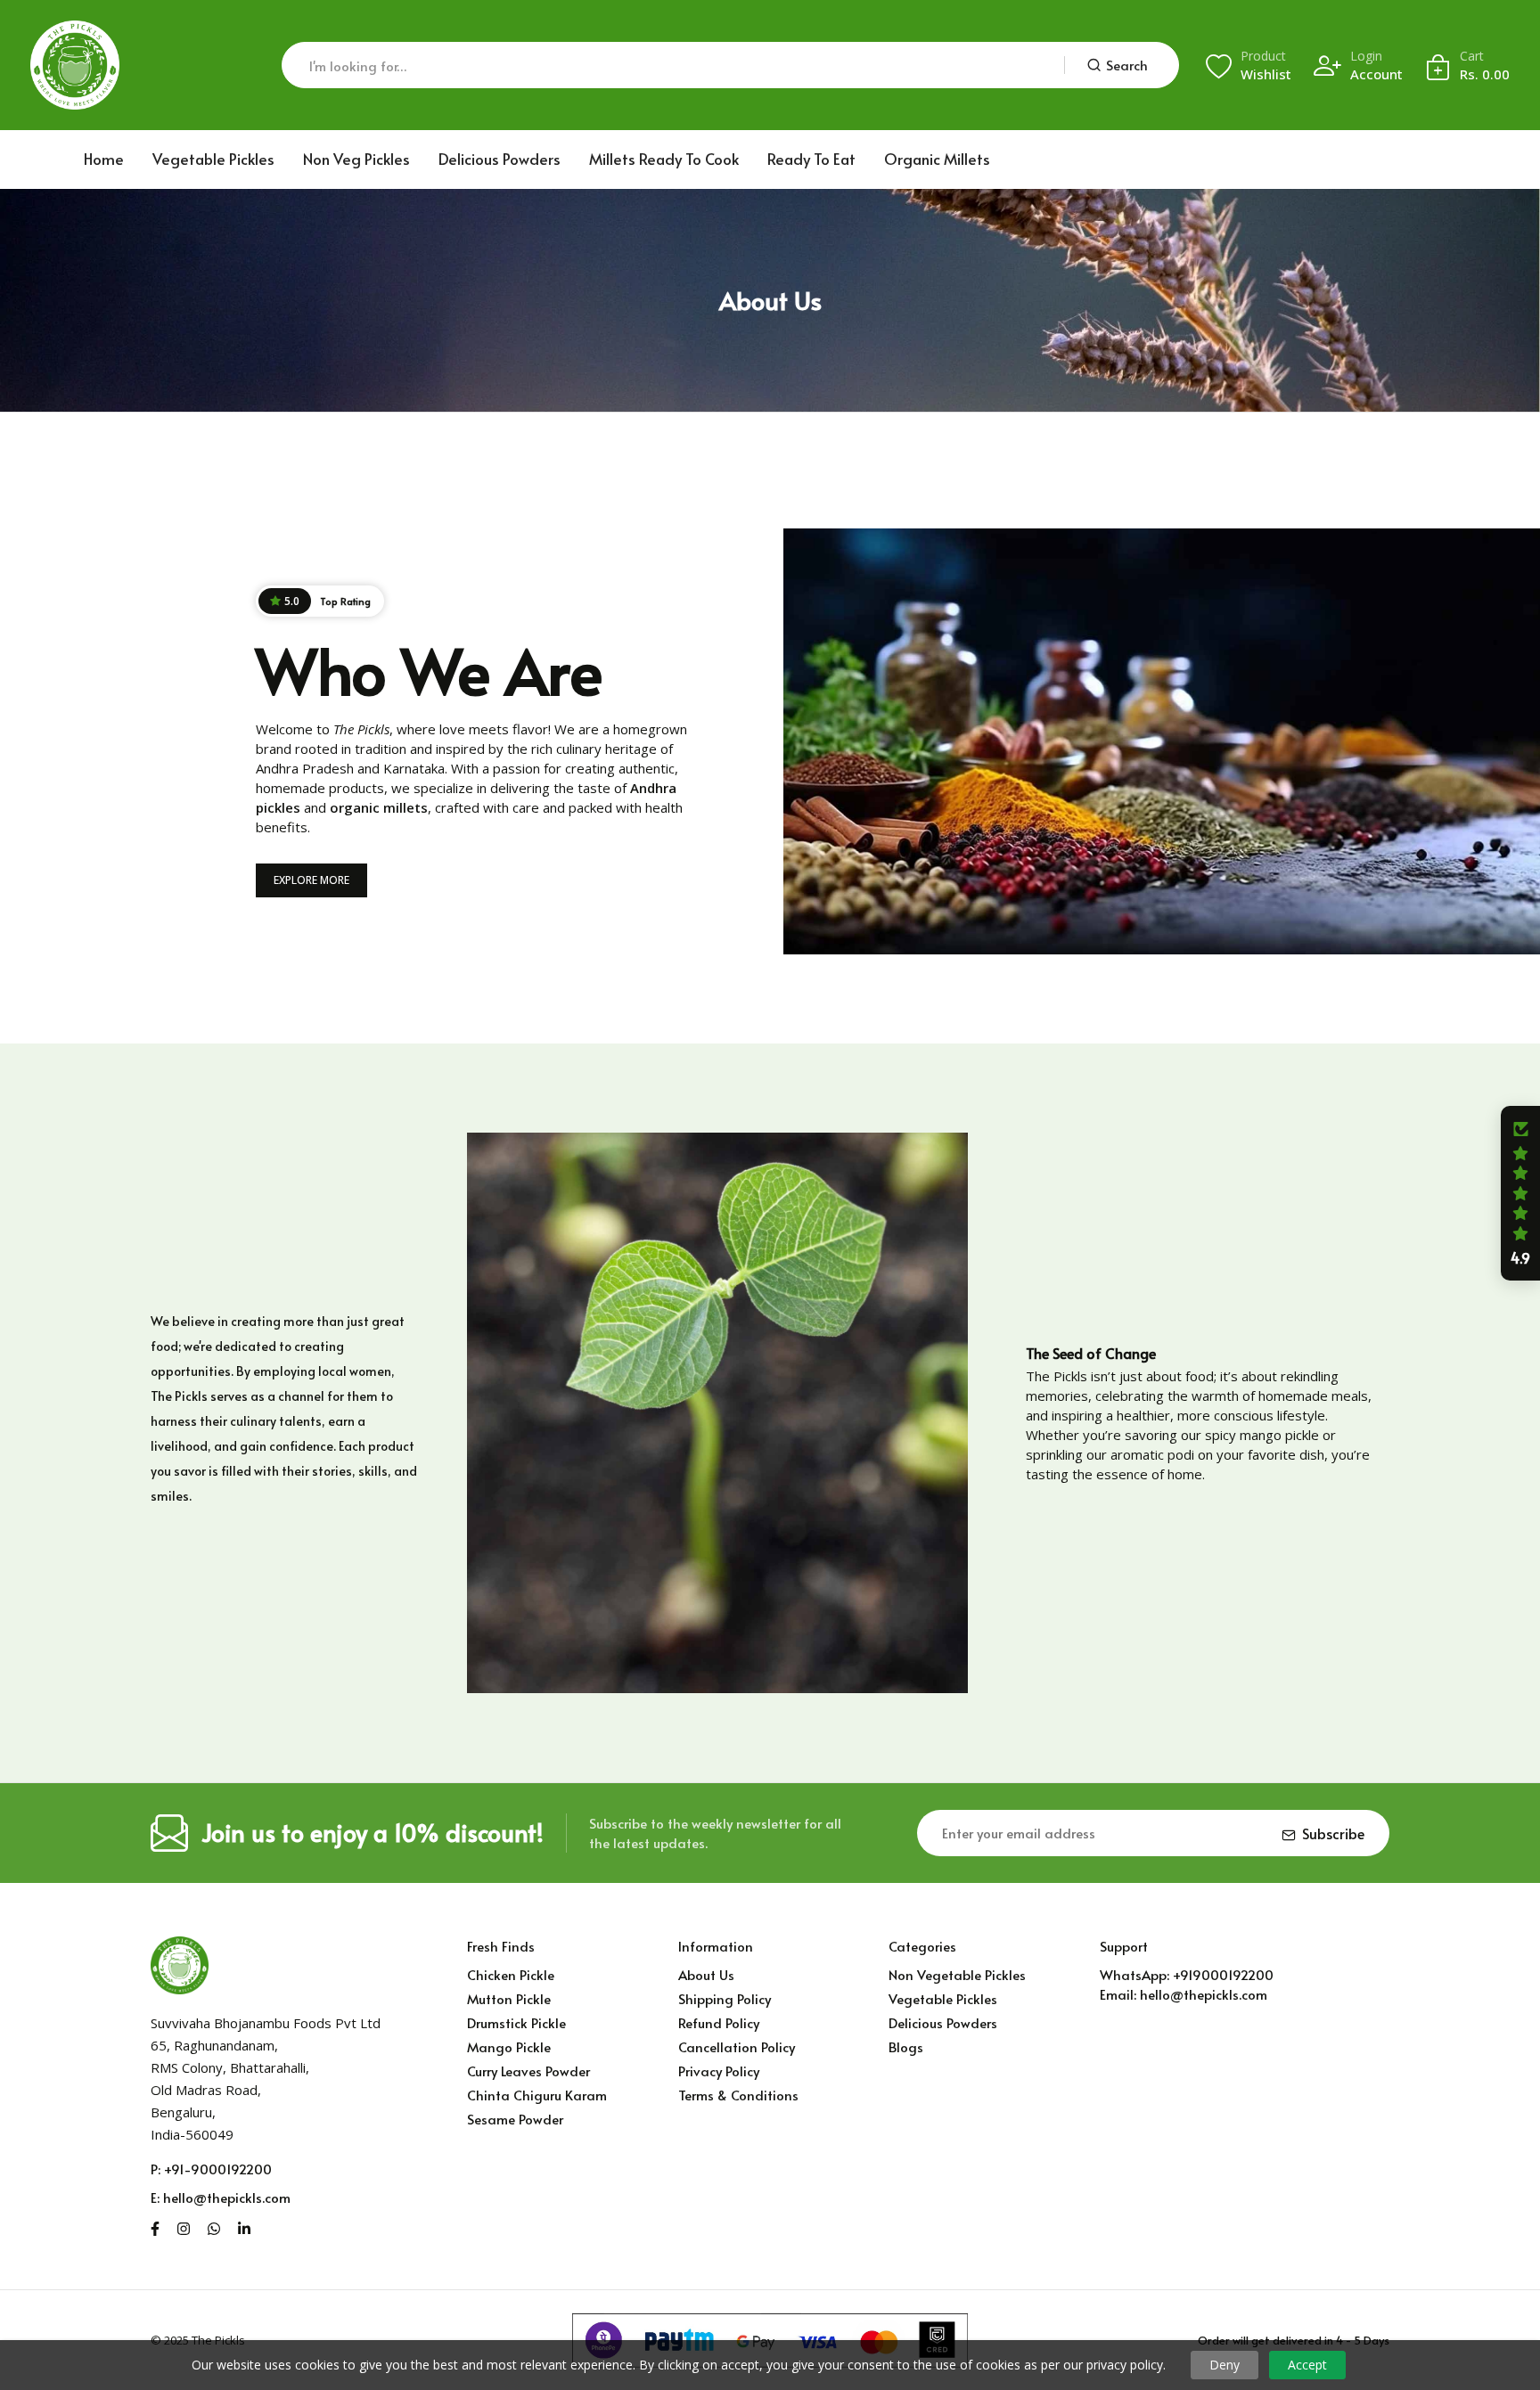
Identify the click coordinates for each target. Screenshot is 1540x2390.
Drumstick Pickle (516, 2022)
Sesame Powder (515, 2119)
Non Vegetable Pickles (957, 1974)
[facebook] (155, 2226)
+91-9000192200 (218, 2169)
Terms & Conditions (738, 2095)
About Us (706, 1974)
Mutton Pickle (509, 1998)
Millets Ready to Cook (664, 159)
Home (104, 159)
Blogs (906, 2046)
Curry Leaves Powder (528, 2071)
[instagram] (184, 2226)
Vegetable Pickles (213, 159)
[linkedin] (244, 2226)
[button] (1520, 1193)
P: (156, 2169)
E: (155, 2197)
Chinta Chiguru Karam (537, 2095)
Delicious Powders (500, 159)
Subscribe (1333, 1833)
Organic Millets (937, 159)
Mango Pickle (509, 2046)
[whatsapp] (214, 2226)
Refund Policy (719, 2022)
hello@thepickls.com (227, 2197)
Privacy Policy (719, 2071)
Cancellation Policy (737, 2046)
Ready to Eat (811, 159)
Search (1127, 65)
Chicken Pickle (511, 1974)
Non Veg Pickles (356, 159)
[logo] (75, 65)
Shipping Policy (725, 1998)
